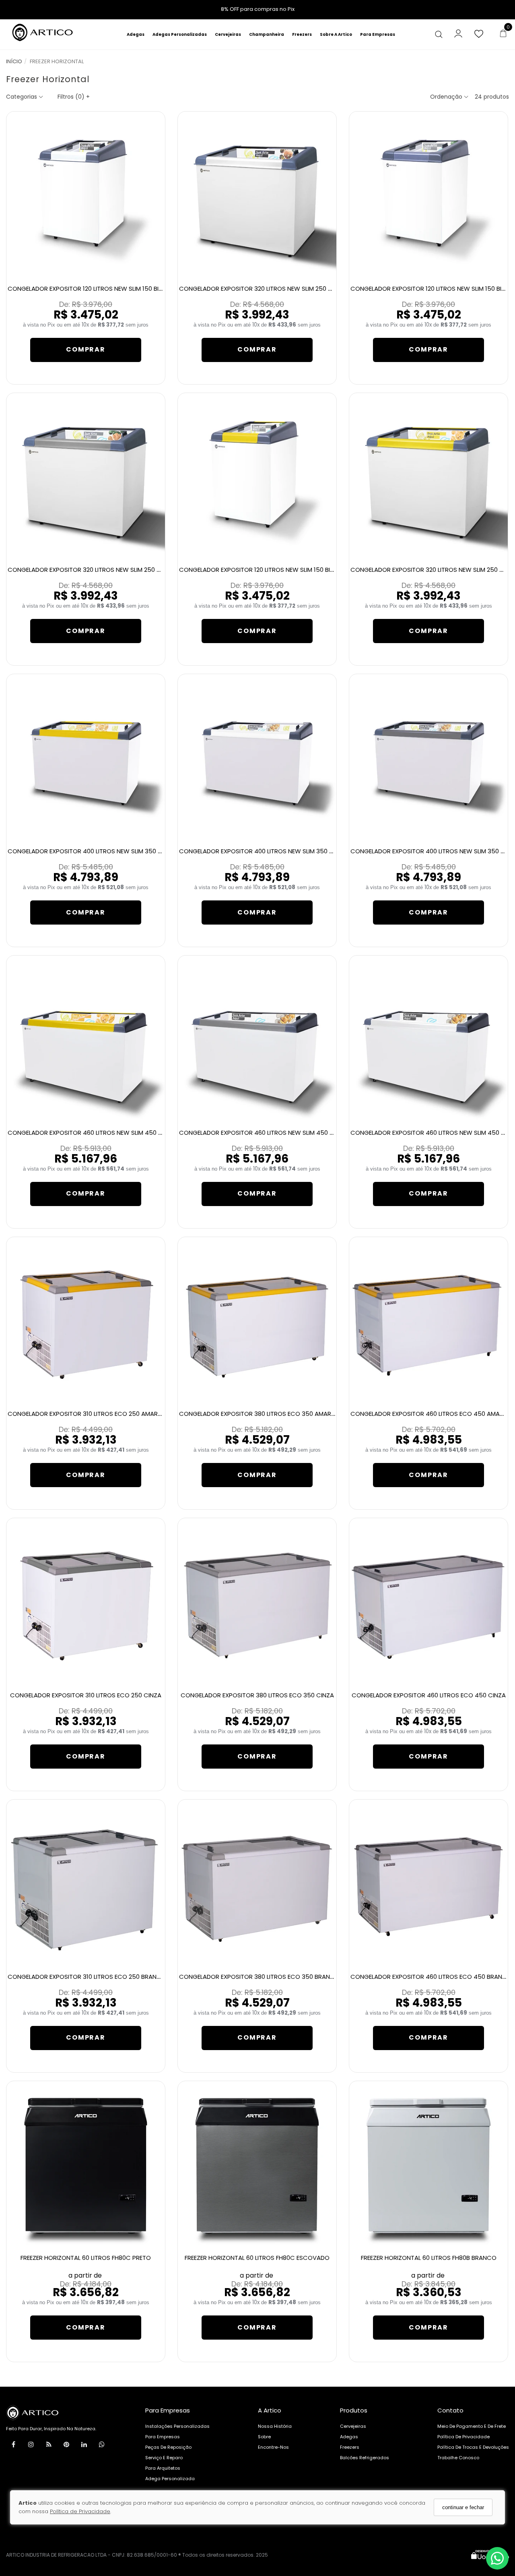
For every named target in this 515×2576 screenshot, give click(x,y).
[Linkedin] (84, 2446)
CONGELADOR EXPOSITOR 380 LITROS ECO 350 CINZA (257, 1695)
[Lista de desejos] (483, 34)
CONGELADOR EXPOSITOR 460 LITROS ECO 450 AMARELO (432, 1414)
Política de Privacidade (80, 2512)
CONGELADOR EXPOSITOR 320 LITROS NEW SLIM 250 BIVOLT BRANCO (277, 289)
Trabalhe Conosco (458, 2458)
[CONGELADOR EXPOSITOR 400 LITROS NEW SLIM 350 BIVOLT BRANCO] (257, 762)
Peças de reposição (168, 2447)
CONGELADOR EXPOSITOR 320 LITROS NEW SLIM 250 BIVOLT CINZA (102, 570)
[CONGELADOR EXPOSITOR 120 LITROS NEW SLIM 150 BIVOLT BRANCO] (86, 199)
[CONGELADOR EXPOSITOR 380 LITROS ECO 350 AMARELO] (257, 1325)
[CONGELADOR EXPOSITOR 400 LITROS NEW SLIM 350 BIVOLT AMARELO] (86, 762)
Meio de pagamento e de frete (472, 2426)
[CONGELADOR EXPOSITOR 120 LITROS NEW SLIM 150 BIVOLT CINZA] (429, 199)
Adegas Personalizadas (180, 34)
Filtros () (74, 97)
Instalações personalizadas (177, 2426)
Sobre (264, 2437)
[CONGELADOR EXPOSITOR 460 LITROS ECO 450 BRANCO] (429, 1887)
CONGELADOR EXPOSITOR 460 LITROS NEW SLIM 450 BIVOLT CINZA (274, 1133)
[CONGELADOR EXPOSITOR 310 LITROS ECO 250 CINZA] (86, 1606)
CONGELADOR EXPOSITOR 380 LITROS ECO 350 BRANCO (259, 1977)
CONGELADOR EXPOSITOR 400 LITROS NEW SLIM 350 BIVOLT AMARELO (107, 851)
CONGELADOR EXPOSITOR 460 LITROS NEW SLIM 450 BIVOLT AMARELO (107, 1133)
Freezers (302, 34)
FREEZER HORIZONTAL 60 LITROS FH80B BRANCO (429, 2258)
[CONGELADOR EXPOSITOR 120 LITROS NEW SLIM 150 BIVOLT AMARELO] (257, 481)
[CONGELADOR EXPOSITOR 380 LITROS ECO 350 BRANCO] (257, 1887)
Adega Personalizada (170, 2479)
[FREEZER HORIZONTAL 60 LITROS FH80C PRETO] (86, 2169)
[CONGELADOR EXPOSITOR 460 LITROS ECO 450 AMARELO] (429, 1325)
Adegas (136, 34)
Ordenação (447, 97)
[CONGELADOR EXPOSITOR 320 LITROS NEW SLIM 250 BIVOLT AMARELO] (429, 481)
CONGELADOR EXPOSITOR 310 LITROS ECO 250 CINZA (86, 1695)
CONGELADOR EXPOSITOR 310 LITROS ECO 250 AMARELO (88, 1414)
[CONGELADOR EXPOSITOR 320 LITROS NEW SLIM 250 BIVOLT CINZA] (86, 481)
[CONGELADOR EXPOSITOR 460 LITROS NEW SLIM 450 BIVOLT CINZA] (257, 1043)
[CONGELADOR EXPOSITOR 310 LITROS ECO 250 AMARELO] (86, 1325)
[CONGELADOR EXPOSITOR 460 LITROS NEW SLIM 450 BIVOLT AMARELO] (86, 1043)
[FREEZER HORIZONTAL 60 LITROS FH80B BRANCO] (429, 2169)
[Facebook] (13, 2446)
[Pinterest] (66, 2446)
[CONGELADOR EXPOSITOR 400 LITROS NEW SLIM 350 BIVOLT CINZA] (429, 762)
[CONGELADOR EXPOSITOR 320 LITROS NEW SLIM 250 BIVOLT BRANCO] (257, 199)
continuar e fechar (463, 2507)
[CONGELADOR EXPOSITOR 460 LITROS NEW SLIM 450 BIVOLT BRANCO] (429, 1043)
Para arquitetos (163, 2468)
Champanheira (267, 34)
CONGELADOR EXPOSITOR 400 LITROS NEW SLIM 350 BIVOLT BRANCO (277, 851)
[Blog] (49, 2446)
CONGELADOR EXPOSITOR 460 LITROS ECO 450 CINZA (429, 1695)
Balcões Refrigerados (365, 2458)
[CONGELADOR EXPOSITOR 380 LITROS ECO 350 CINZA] (257, 1606)
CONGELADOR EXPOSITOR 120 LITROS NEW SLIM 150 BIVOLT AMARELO (276, 570)
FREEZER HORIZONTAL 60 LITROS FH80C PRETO (86, 2258)
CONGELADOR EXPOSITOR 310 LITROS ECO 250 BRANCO (87, 1977)
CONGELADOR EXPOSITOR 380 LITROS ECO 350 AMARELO (260, 1414)
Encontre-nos (273, 2447)
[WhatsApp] (102, 2446)
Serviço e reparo (164, 2458)
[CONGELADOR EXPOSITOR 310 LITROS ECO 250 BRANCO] (86, 1887)
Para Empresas (378, 34)
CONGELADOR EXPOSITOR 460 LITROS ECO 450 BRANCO (431, 1977)
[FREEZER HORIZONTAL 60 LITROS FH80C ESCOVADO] (257, 2169)
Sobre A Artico (336, 34)
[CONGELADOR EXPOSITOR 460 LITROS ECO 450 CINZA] (429, 1606)
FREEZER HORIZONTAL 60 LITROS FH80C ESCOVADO (257, 2258)
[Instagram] (31, 2446)
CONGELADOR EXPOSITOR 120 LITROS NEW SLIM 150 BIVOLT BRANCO (104, 289)
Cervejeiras (228, 34)
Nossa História (275, 2426)
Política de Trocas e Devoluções (473, 2447)
